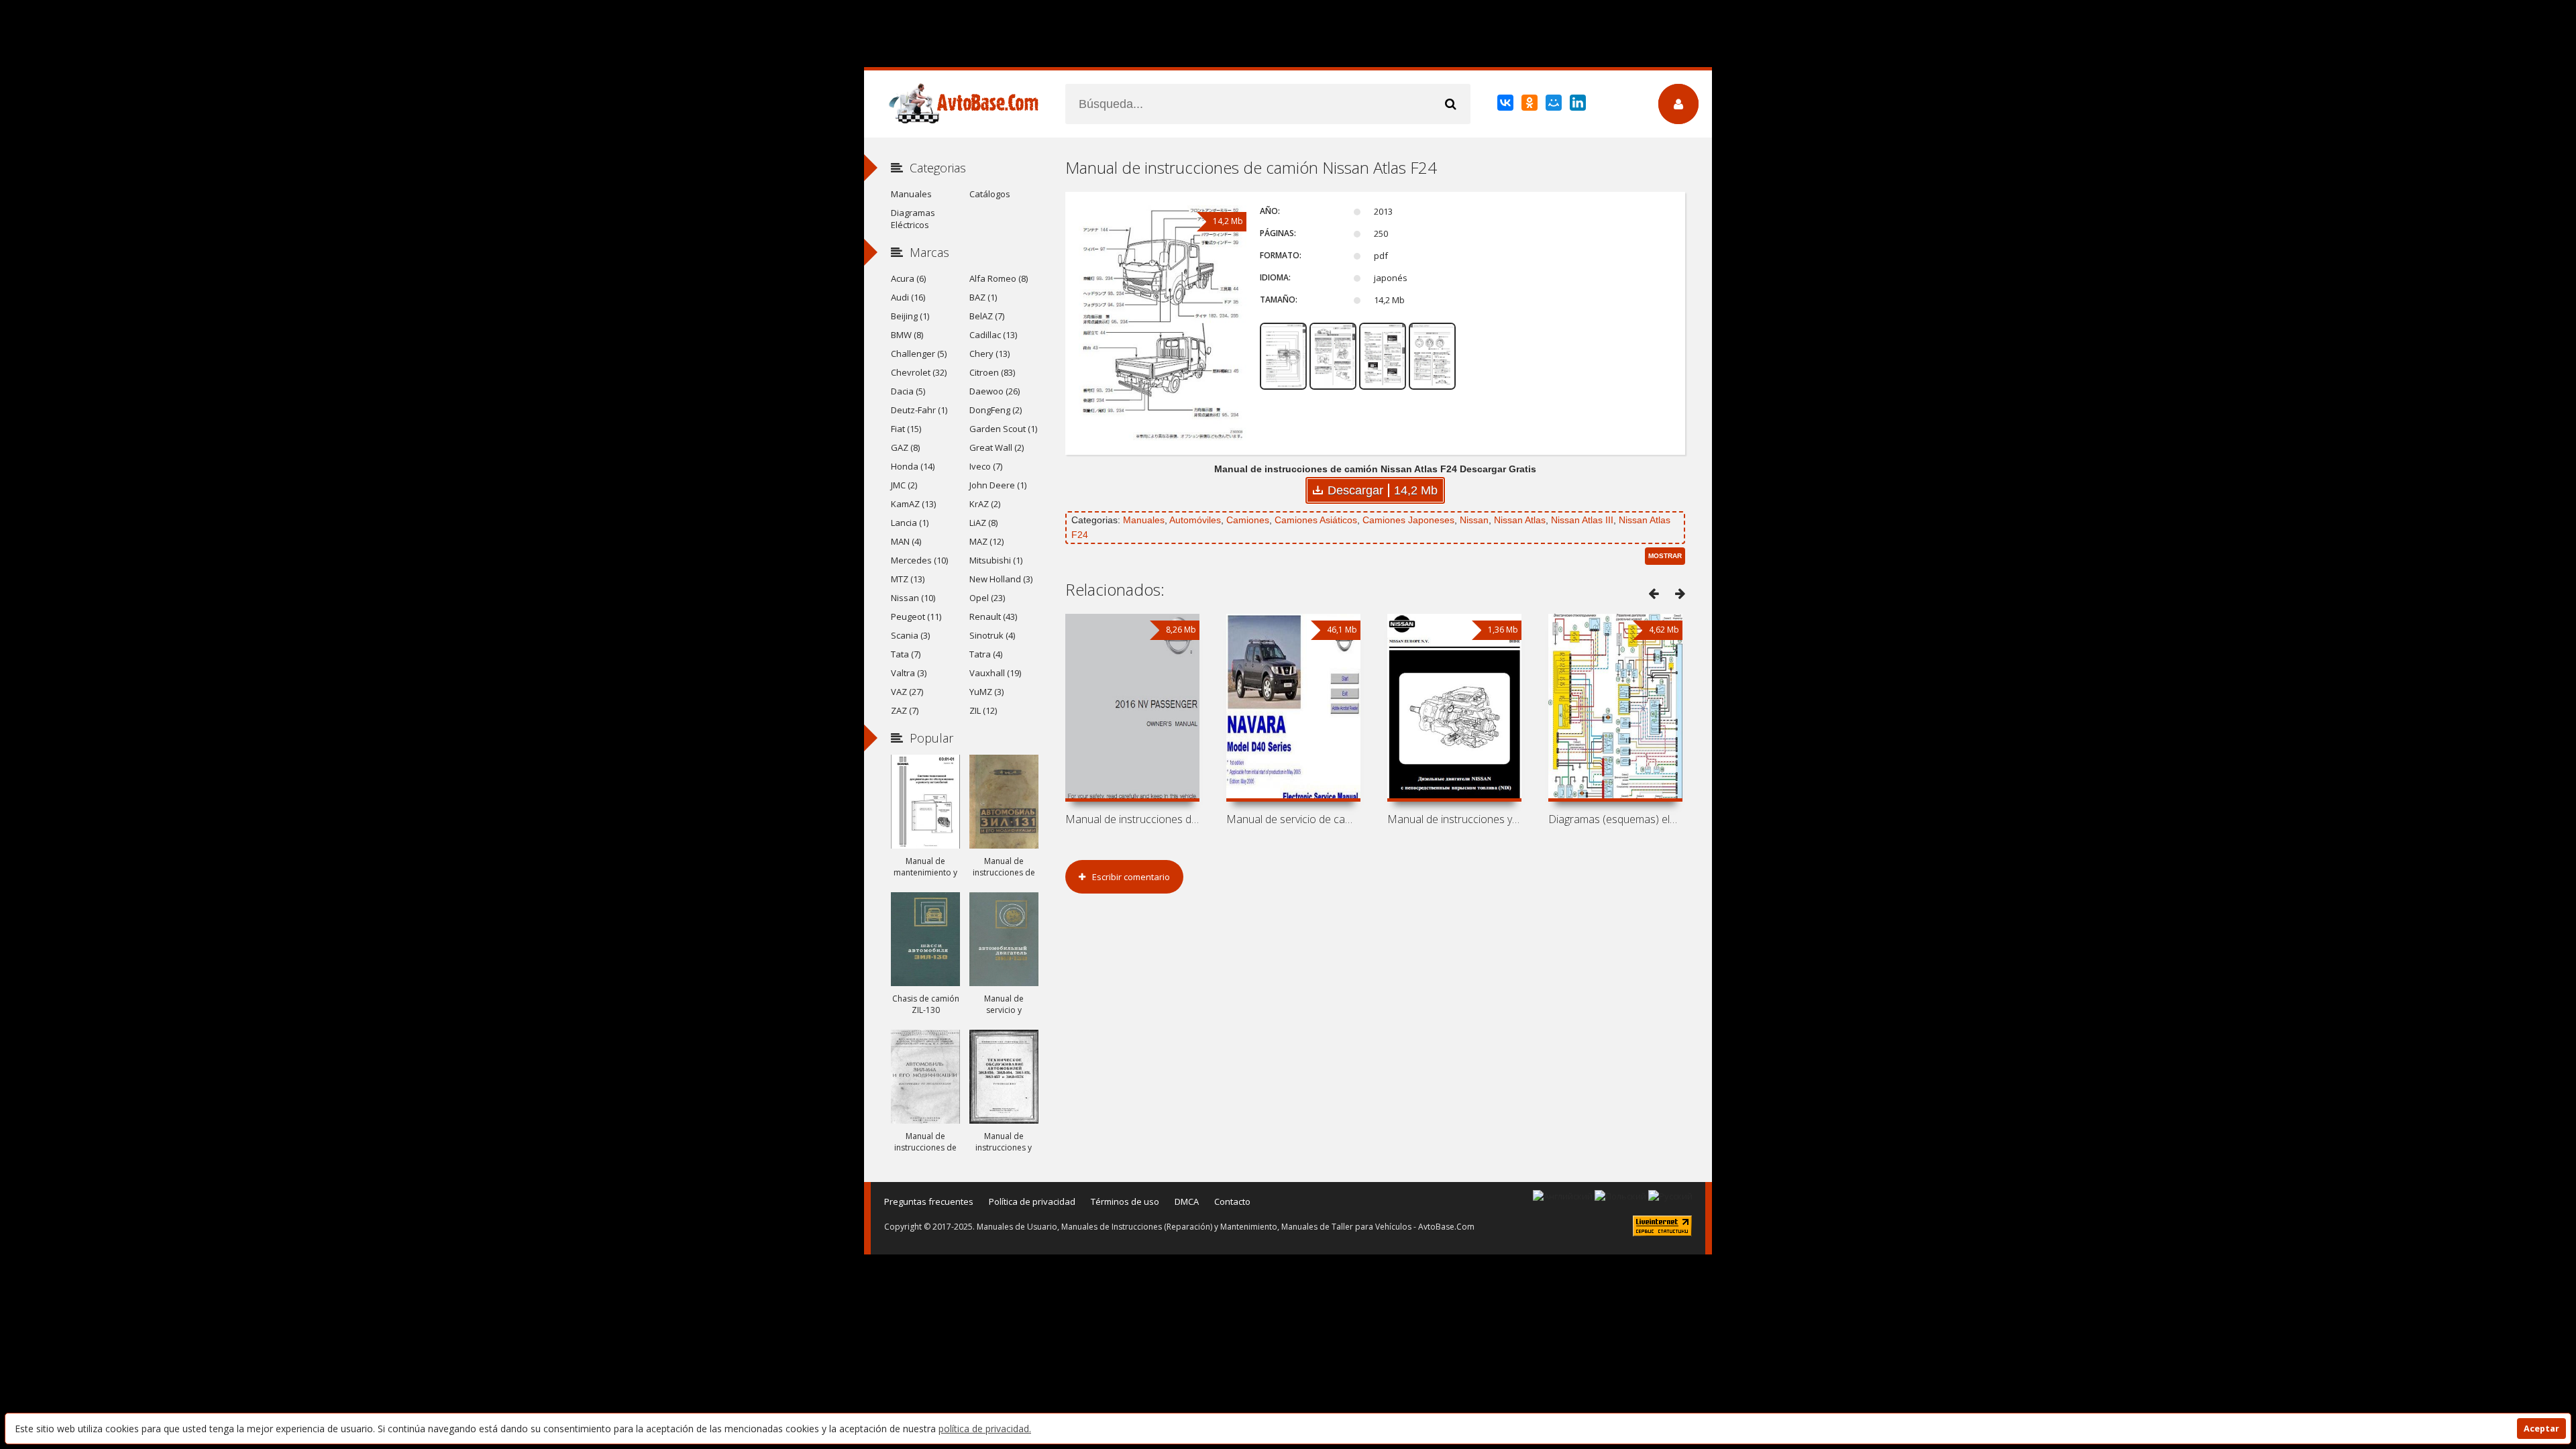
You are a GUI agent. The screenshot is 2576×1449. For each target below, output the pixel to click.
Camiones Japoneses (1408, 520)
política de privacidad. (985, 1429)
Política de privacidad (1032, 1201)
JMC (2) (904, 485)
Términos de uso (1125, 1201)
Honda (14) (913, 466)
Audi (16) (908, 297)
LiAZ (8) (983, 523)
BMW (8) (907, 335)
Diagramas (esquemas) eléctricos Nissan (1615, 819)
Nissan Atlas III (1582, 520)
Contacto (1232, 1201)
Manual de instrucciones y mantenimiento (1454, 819)
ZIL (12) (983, 710)
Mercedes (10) (919, 560)
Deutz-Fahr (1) (919, 410)
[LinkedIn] (1579, 105)
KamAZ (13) (913, 504)
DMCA (1187, 1201)
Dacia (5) (908, 391)
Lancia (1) (910, 523)
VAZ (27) (907, 692)
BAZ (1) (983, 297)
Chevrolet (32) (919, 372)
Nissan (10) (913, 598)
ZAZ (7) (905, 710)
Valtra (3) (909, 673)
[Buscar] (1450, 104)
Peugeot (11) (916, 616)
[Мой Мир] (1555, 105)
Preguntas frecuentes (929, 1201)
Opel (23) (987, 598)
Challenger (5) (919, 354)
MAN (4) (906, 541)
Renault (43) (993, 616)
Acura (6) (908, 278)
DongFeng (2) (996, 410)
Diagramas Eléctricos (913, 219)
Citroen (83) (992, 372)
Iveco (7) (986, 466)
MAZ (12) (986, 541)
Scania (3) (910, 635)
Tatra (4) (986, 654)
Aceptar (2541, 1429)
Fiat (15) (906, 429)
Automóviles (1195, 520)
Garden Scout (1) (1003, 429)
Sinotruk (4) (992, 635)
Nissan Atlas (1520, 520)
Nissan (1474, 520)
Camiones (1248, 520)
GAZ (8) (905, 447)
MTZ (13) (908, 579)
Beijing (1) (910, 316)
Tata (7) (906, 654)
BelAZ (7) (987, 316)
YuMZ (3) (986, 692)
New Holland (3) (1001, 579)
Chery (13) (989, 354)
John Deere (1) (998, 485)
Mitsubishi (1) (996, 560)
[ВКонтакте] (1506, 105)
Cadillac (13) (993, 335)
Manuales (1144, 520)
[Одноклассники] (1531, 105)
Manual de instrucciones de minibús (1132, 819)
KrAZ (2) (985, 504)
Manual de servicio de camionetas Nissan (1293, 819)
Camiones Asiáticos (1316, 520)
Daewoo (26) (995, 391)
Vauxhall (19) (995, 673)
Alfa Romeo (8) (999, 278)
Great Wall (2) (997, 447)
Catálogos (990, 194)
